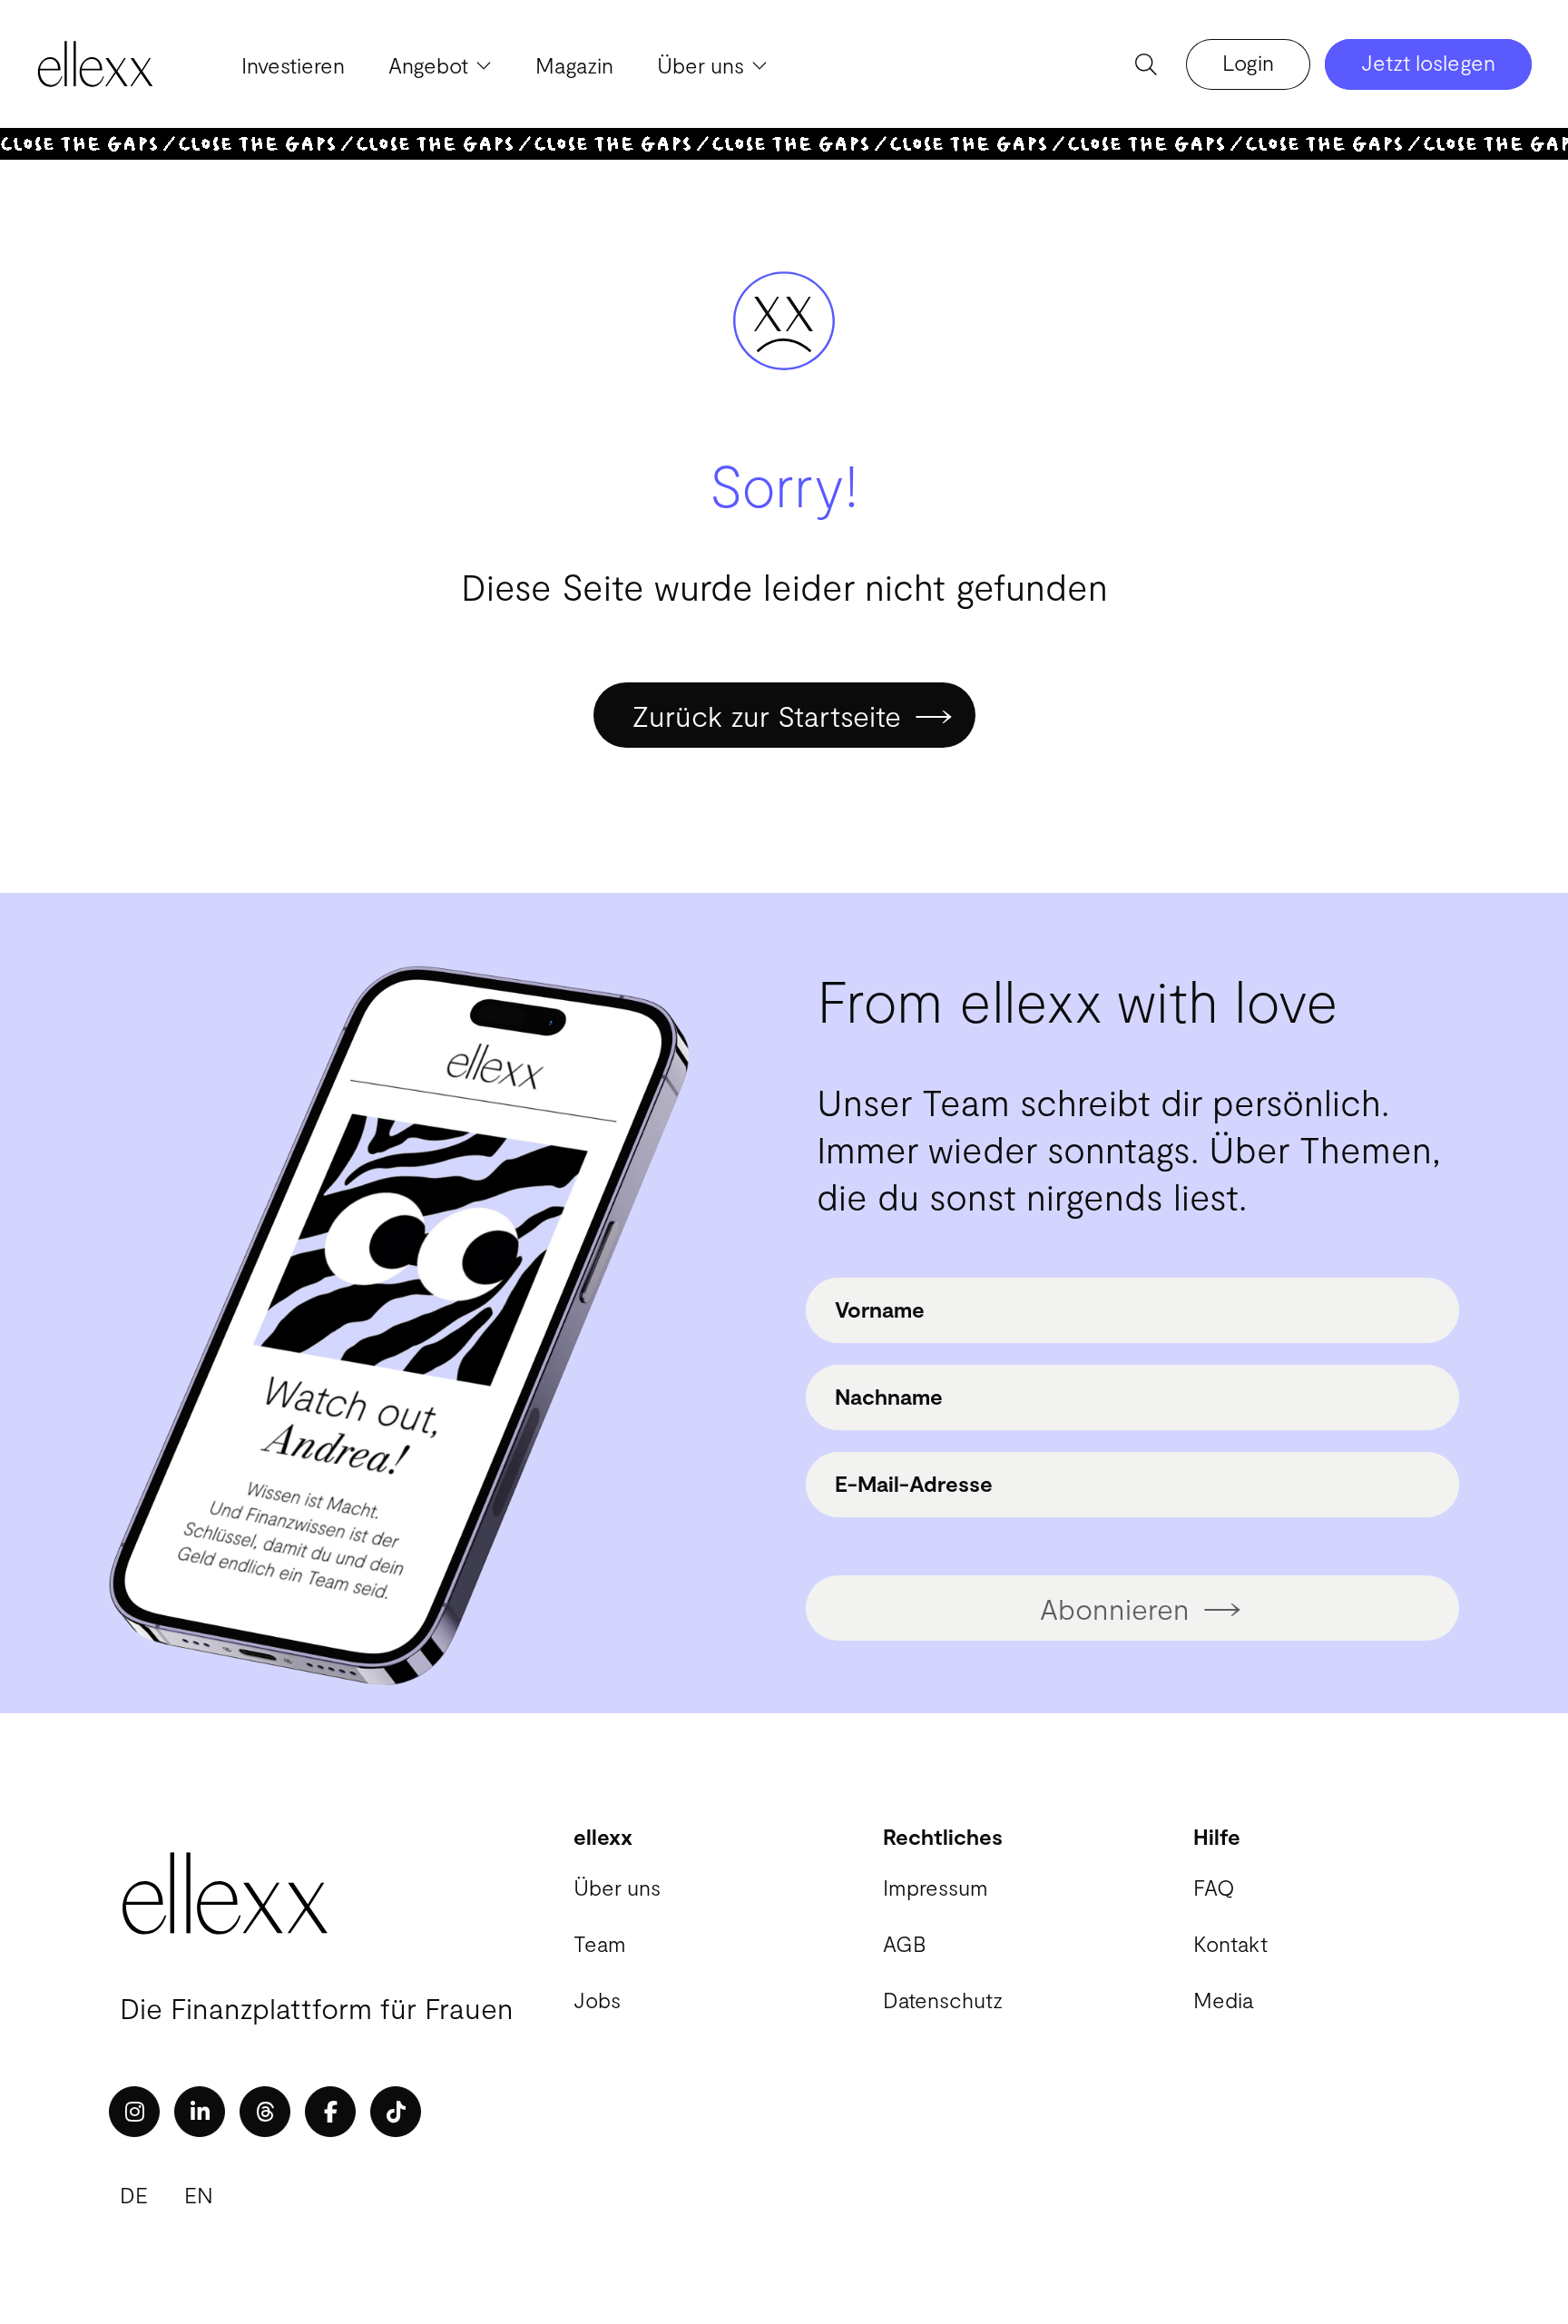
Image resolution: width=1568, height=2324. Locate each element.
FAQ (1214, 1887)
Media (1223, 2000)
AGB (904, 1943)
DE (134, 2195)
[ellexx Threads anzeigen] (265, 2112)
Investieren (293, 65)
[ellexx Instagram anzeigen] (134, 2112)
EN (199, 2195)
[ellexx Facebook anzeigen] (330, 2112)
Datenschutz (943, 2000)
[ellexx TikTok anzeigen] (396, 2112)
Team (600, 1943)
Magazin (574, 65)
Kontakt (1230, 1943)
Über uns (617, 1887)
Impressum (936, 1887)
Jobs (597, 2000)
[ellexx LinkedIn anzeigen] (200, 2112)
